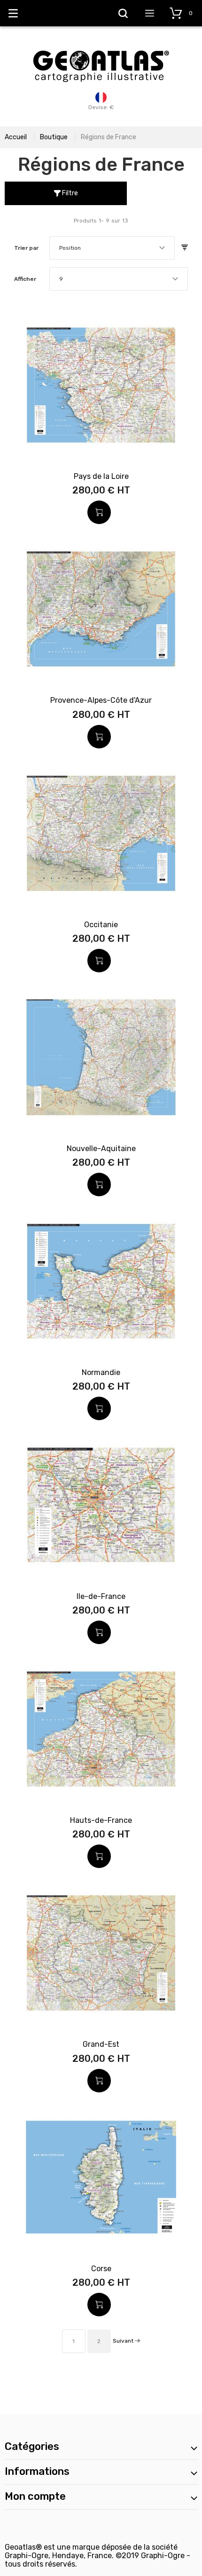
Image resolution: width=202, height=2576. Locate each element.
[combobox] (112, 248)
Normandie (101, 1372)
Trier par (26, 248)
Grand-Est (101, 2044)
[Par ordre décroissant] (185, 248)
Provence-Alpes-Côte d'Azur (101, 700)
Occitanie (101, 925)
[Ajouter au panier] (99, 512)
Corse (101, 2269)
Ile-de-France (101, 1596)
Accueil (16, 137)
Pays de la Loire (101, 476)
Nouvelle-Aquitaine (101, 1149)
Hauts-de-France (101, 1820)
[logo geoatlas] (101, 46)
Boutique (54, 137)
